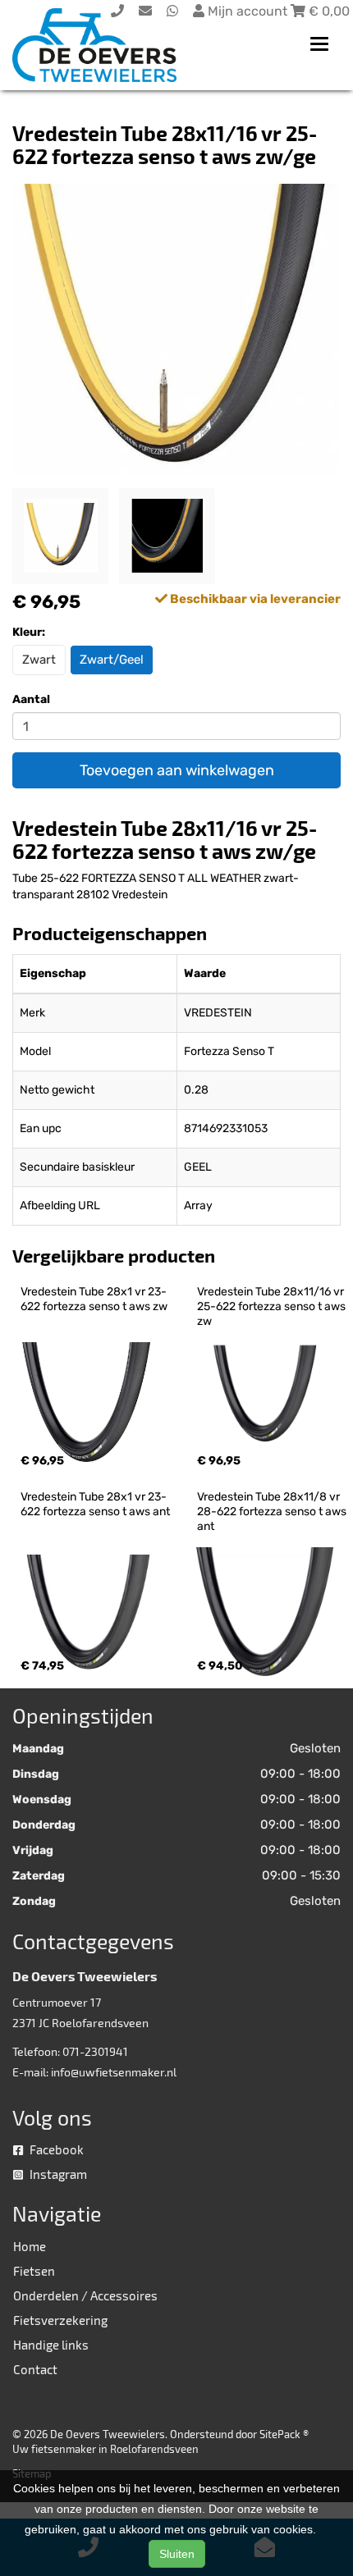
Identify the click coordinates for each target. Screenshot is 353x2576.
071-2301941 (95, 2051)
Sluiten (177, 2554)
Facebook (55, 2149)
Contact (35, 2369)
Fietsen (34, 2271)
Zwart (39, 660)
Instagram (57, 2174)
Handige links (51, 2345)
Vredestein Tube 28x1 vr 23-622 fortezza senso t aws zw (94, 1299)
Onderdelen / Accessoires (85, 2295)
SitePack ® (284, 2434)
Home (30, 2246)
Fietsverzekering (60, 2320)
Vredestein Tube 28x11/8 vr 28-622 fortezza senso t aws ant (273, 1512)
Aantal (31, 699)
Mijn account (248, 11)
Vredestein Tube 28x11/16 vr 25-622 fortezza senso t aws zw (273, 1306)
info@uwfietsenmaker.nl (114, 2072)
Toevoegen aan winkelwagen (177, 770)
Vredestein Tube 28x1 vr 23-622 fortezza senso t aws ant (95, 1504)
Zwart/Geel (112, 660)
